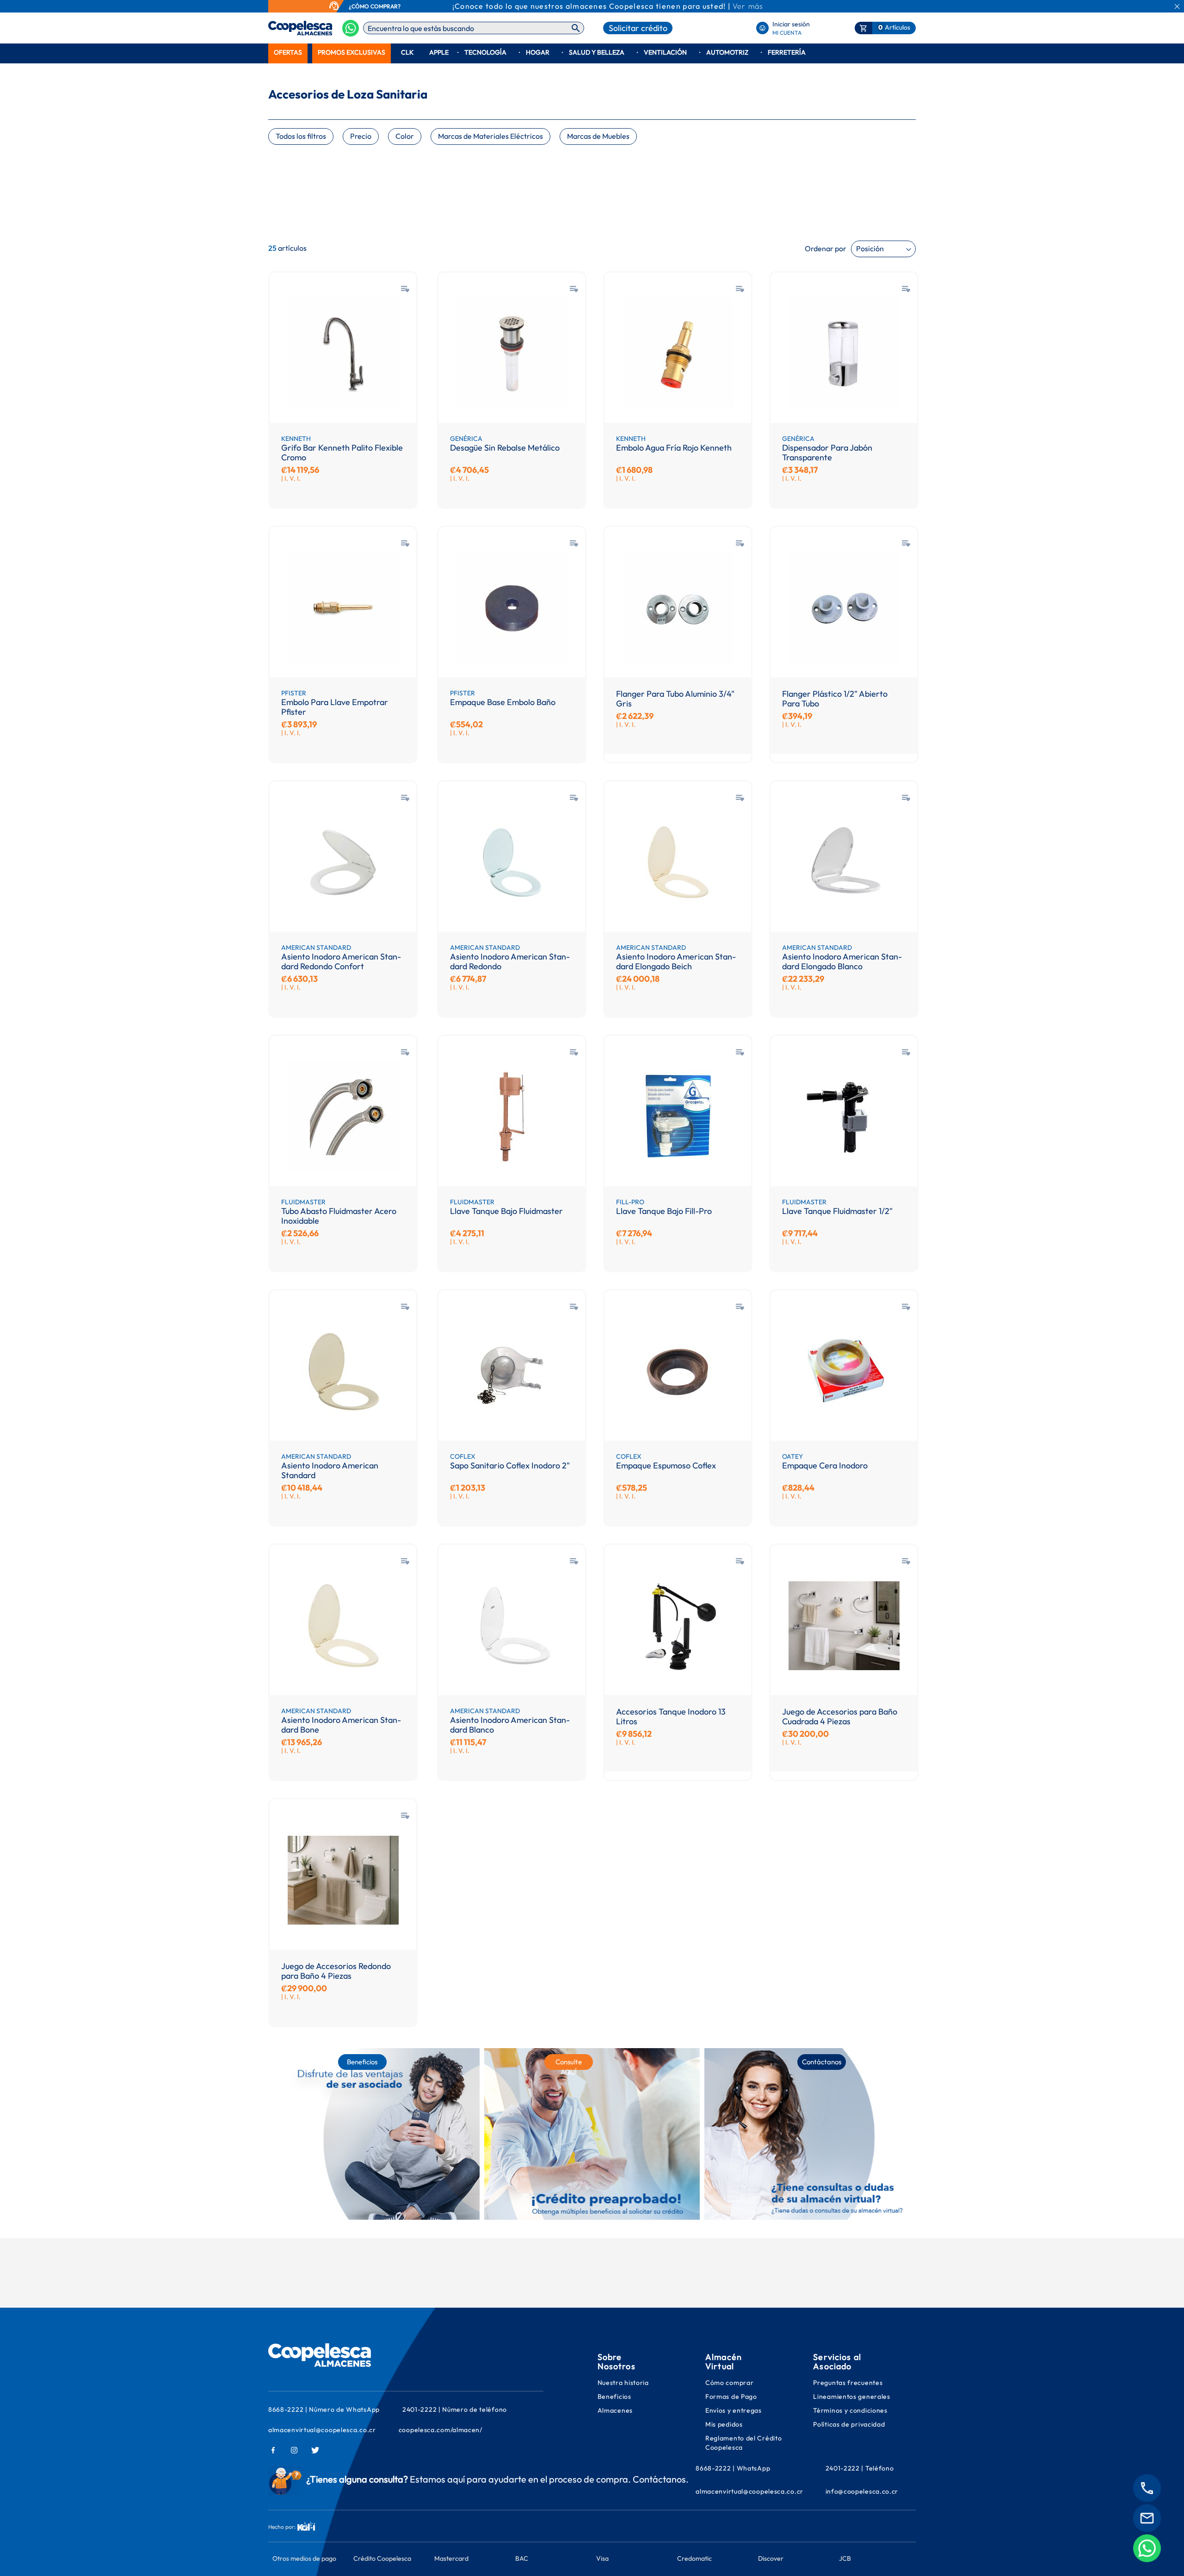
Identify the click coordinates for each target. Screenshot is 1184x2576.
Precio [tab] (361, 136)
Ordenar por (826, 248)
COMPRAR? (385, 6)
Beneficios (614, 2396)
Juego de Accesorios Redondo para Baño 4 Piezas (336, 1971)
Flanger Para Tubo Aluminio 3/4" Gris (675, 699)
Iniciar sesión (791, 24)
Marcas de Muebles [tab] (598, 136)
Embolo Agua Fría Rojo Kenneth (674, 448)
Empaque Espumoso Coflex (666, 1466)
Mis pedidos (725, 2424)
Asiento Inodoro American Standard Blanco (510, 1725)
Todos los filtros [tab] (301, 136)
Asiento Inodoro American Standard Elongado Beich (676, 962)
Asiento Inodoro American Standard (330, 1471)
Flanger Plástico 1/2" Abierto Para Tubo (835, 699)
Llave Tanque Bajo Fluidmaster (506, 1211)
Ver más (748, 6)
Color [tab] (405, 136)
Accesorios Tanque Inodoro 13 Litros (671, 1717)
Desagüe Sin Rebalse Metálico (505, 448)
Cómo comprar (729, 2383)
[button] (405, 289)
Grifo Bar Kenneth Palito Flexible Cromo (342, 453)
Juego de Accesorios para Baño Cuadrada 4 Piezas (840, 1717)
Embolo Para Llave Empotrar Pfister (335, 707)
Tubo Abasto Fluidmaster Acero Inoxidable (339, 1216)
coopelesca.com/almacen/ (441, 2430)
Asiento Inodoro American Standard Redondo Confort (341, 962)
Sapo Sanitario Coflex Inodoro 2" (510, 1466)
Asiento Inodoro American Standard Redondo (510, 962)
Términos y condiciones (850, 2410)
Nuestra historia (623, 2383)
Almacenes (615, 2410)
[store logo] (286, 28)
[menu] (592, 53)
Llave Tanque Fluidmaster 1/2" (837, 1211)
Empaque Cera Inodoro (825, 1466)
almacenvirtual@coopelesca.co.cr (322, 2430)
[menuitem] (288, 53)
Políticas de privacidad (849, 2424)
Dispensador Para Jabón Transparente (827, 453)
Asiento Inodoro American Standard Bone (341, 1725)
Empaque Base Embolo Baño (503, 702)
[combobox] (474, 28)
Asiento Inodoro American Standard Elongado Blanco (842, 962)
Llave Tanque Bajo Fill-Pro (664, 1211)
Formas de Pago (731, 2396)
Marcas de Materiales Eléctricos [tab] (490, 136)
